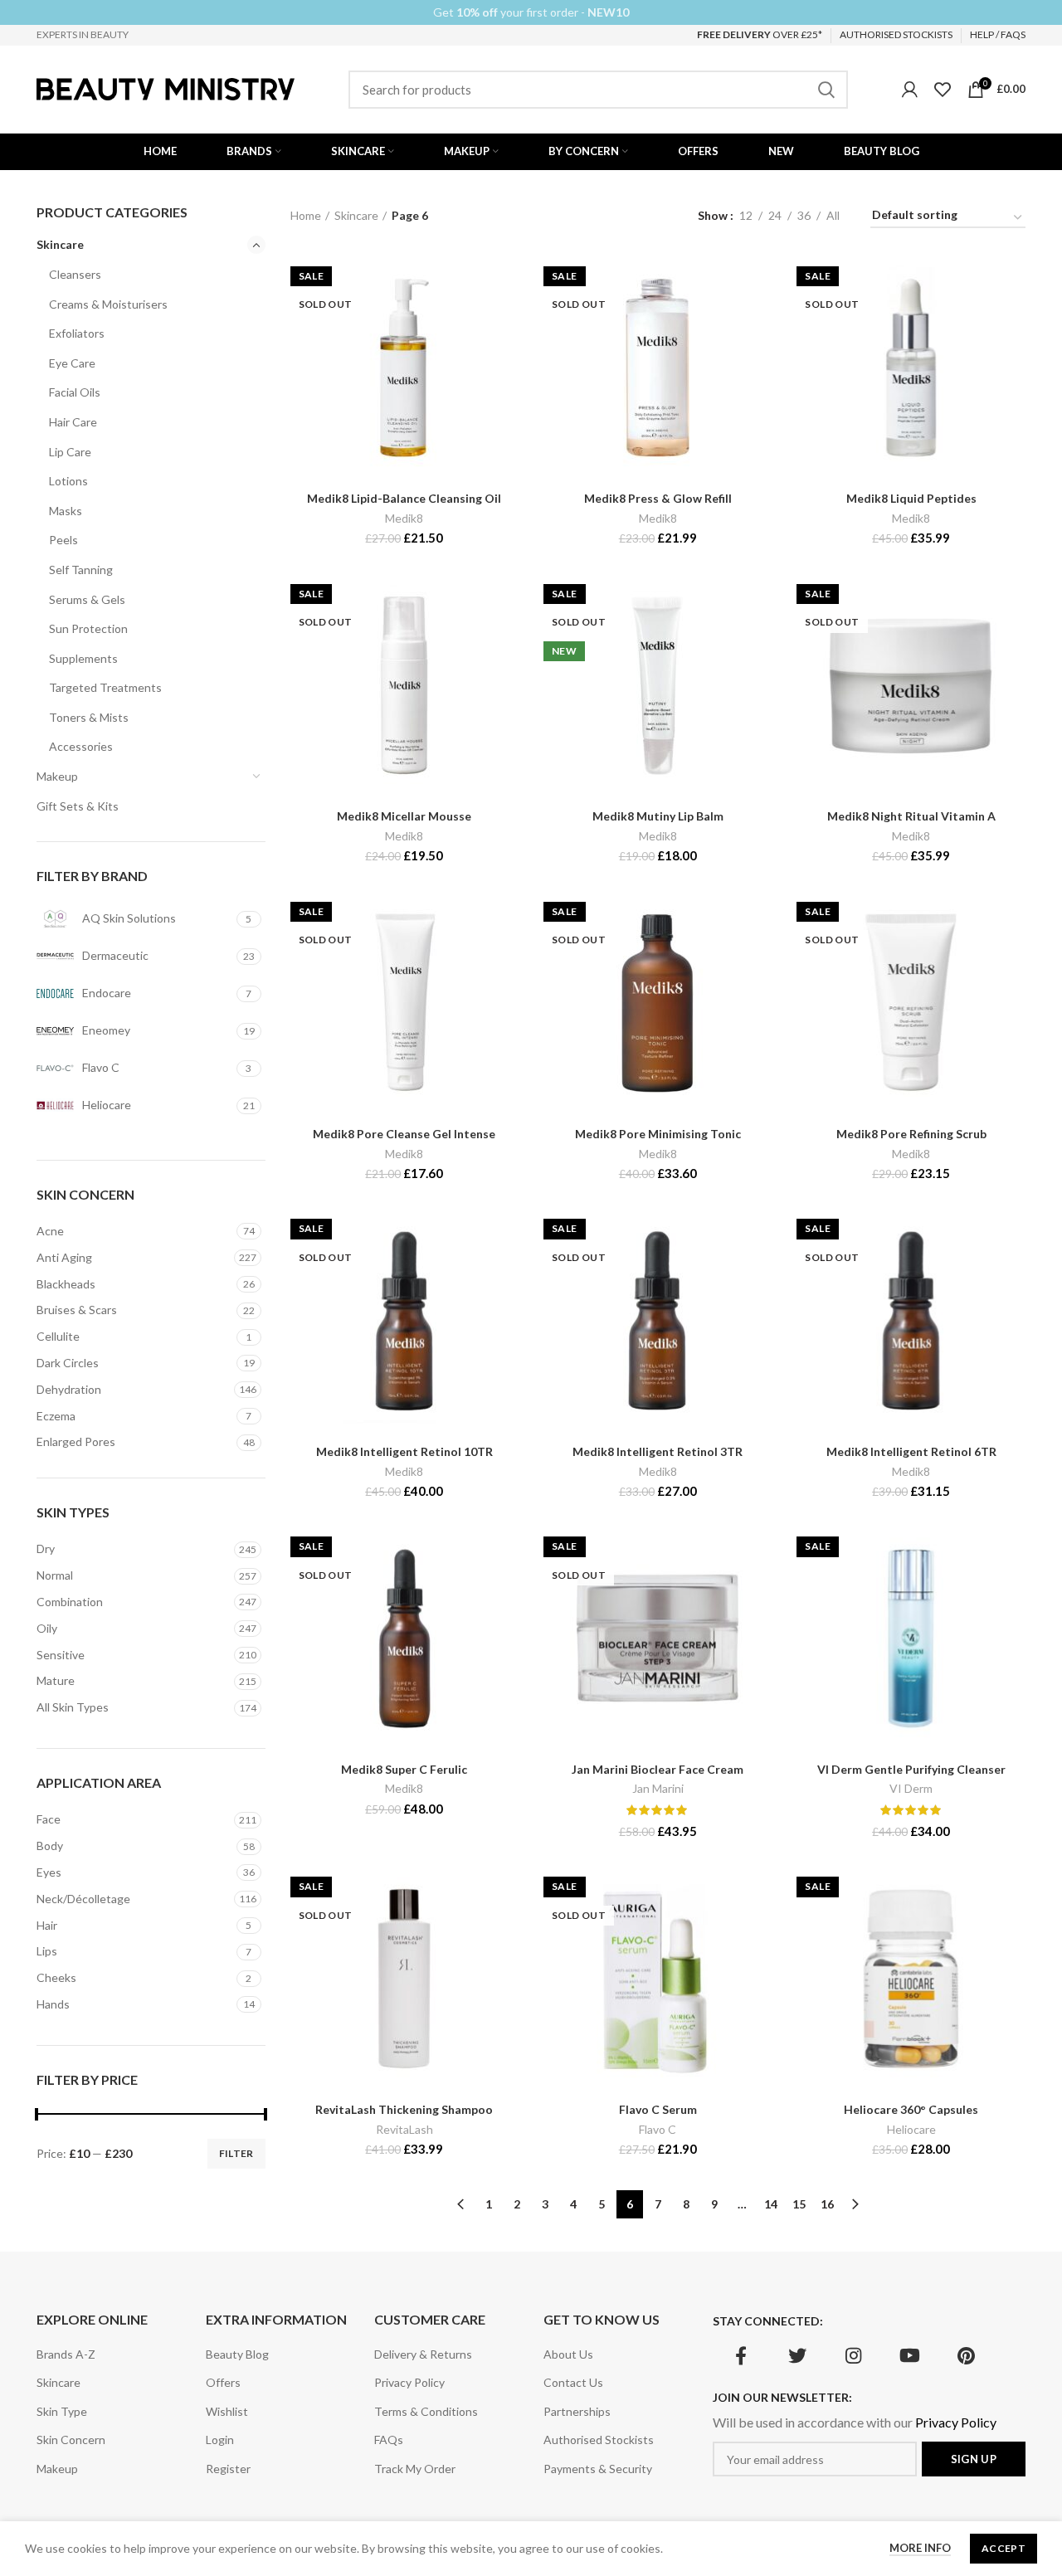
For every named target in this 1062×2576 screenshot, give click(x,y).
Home (306, 215)
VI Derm (911, 1788)
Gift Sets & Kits (78, 806)
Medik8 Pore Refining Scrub (911, 1134)
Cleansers (75, 274)
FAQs (389, 2440)
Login (220, 2440)
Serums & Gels (87, 599)
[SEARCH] (826, 90)
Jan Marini (658, 1788)
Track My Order (415, 2469)
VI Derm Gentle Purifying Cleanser (911, 1769)
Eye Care (72, 363)
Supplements (83, 658)
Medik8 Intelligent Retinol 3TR (658, 1451)
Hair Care (73, 422)
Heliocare (911, 2129)
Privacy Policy (409, 2382)
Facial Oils (75, 392)
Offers (223, 2382)
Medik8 (404, 518)
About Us (568, 2354)
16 (827, 2204)
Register (228, 2469)
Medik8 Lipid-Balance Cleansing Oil (404, 498)
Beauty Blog (237, 2354)
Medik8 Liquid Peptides (911, 498)
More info (920, 2548)
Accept (1004, 2548)
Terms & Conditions (426, 2411)
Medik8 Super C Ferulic (404, 1769)
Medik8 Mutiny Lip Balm (658, 816)
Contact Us (573, 2382)
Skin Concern (71, 2440)
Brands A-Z (66, 2354)
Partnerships (577, 2411)
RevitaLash (404, 2129)
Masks (66, 511)
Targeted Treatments (105, 687)
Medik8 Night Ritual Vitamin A (911, 816)
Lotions (68, 481)
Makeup (57, 776)
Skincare (60, 244)
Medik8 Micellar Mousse (404, 816)
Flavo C (658, 2129)
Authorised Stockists (599, 2440)
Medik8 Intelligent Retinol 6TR (911, 1451)
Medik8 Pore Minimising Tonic (658, 1134)
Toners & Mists (89, 717)
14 (771, 2204)
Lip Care (70, 452)
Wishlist (227, 2411)
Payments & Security (598, 2469)
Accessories (81, 746)
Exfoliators (77, 333)
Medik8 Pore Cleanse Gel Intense (404, 1134)
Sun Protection (88, 628)
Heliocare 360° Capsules (911, 2109)
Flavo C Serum (658, 2109)
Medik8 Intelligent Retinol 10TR (404, 1451)
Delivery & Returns (423, 2354)
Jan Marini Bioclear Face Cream (658, 1769)
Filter (236, 2153)
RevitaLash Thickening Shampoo (404, 2109)
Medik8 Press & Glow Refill (658, 498)
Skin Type (62, 2411)
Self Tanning (81, 570)
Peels (63, 540)
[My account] (910, 90)
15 (799, 2204)
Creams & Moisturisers (108, 304)
